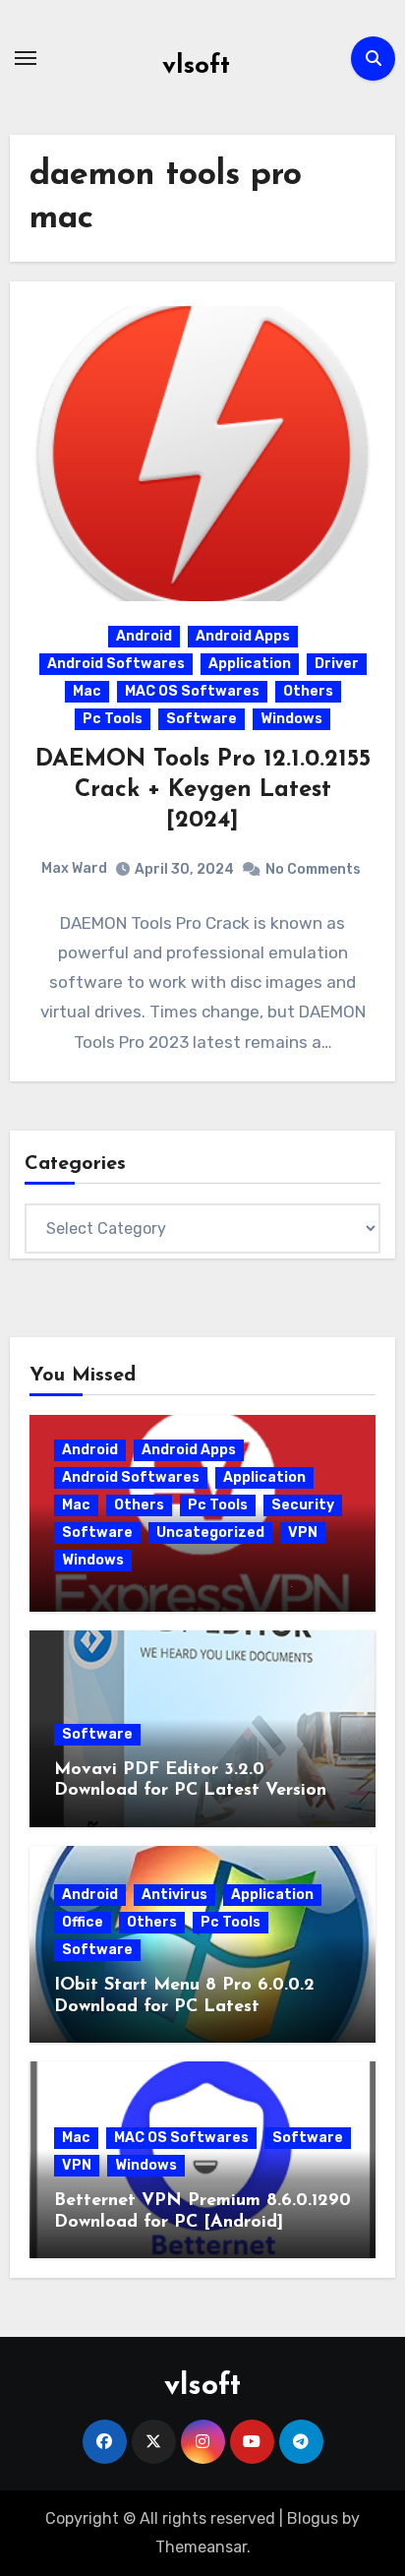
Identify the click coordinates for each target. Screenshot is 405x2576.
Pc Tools (113, 719)
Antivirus (174, 1895)
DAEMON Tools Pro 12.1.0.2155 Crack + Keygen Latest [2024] (203, 790)
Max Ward (74, 868)
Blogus (313, 2518)
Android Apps (243, 636)
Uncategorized (210, 1533)
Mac (87, 691)
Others (308, 691)
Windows (291, 719)
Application (250, 664)
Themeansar (201, 2547)
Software (202, 719)
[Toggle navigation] (26, 58)
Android (144, 636)
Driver (337, 664)
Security (303, 1505)
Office (83, 1922)
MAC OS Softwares (192, 691)
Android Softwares (116, 664)
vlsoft (196, 66)
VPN (303, 1533)
